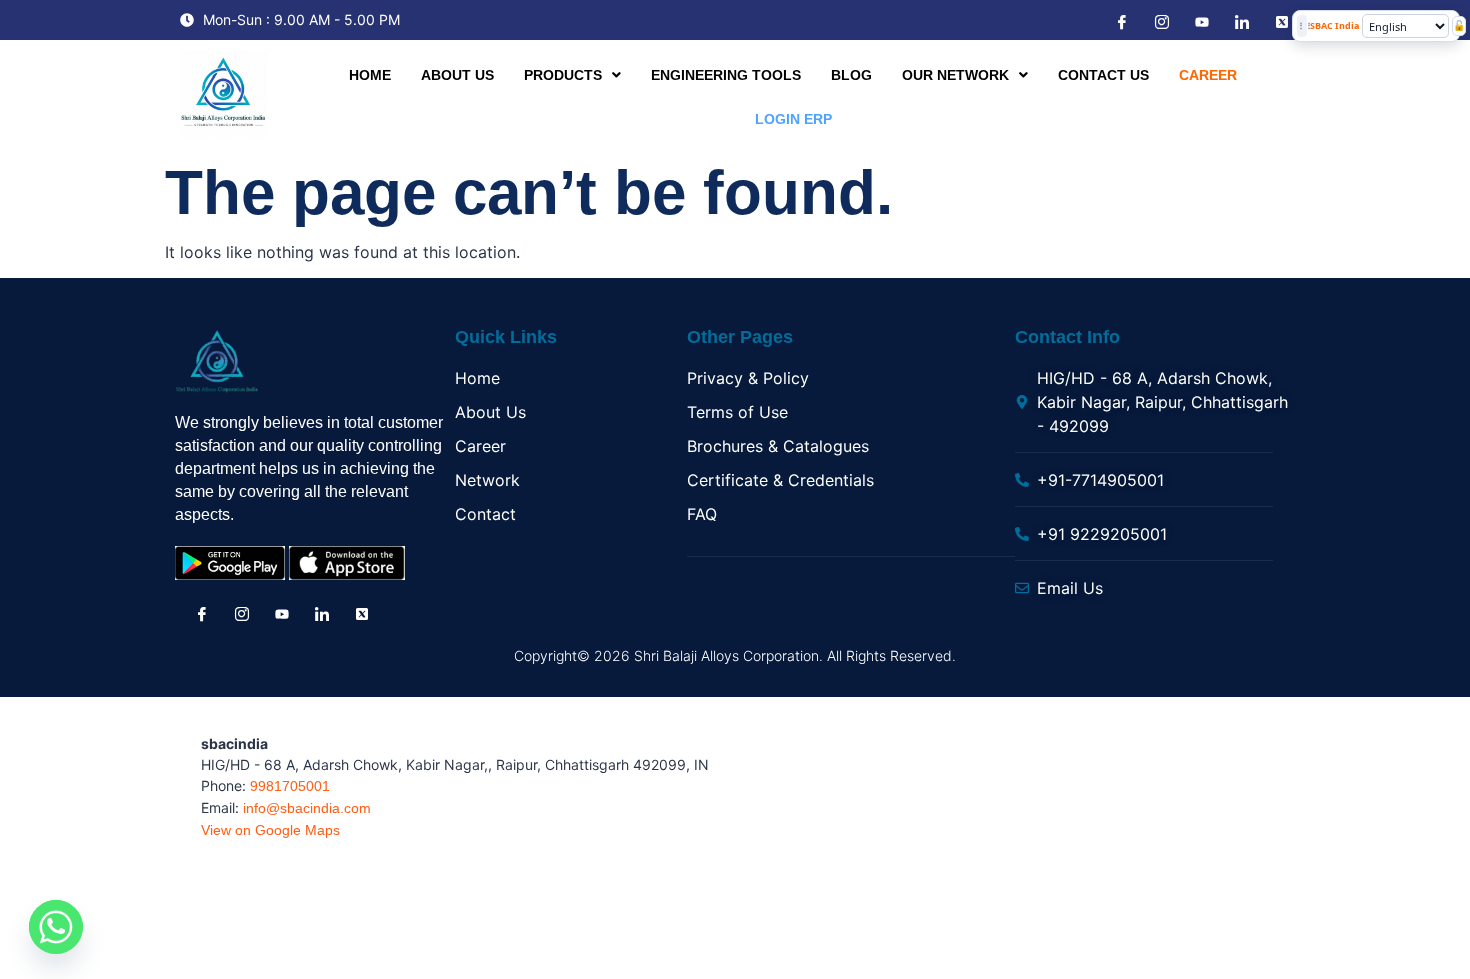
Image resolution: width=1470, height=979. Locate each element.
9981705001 (290, 786)
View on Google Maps (270, 830)
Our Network (955, 75)
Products (563, 75)
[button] (572, 75)
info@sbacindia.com (307, 808)
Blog (851, 75)
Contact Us (1103, 75)
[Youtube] (1200, 22)
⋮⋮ (1302, 25)
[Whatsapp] (56, 927)
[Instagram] (1160, 21)
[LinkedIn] (1240, 21)
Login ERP (793, 119)
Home (370, 75)
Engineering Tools (726, 75)
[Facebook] (1120, 21)
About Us (457, 75)
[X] (1280, 21)
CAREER (1208, 75)
